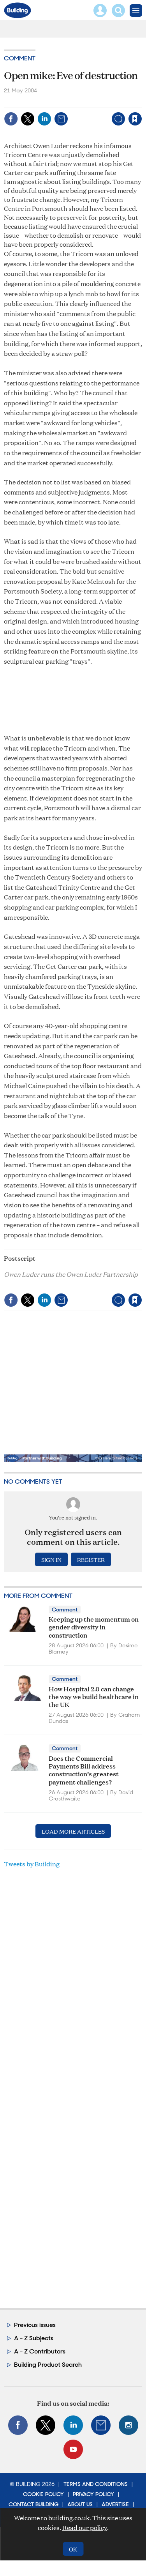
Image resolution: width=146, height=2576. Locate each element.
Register (91, 1559)
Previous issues (35, 2325)
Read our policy (85, 2527)
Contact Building (33, 2504)
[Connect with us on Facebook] (18, 2425)
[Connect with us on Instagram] (128, 2425)
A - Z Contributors (40, 2351)
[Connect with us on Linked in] (73, 2425)
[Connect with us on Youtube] (73, 2449)
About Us (80, 2504)
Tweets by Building (32, 1864)
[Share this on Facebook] (11, 119)
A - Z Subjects (34, 2338)
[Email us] (101, 2425)
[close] (141, 102)
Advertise (115, 2504)
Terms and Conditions (96, 2484)
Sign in (38, 102)
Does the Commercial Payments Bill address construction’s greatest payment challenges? (84, 1770)
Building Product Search (48, 2365)
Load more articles (73, 1831)
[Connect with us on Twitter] (46, 2425)
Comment (20, 58)
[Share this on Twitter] (28, 119)
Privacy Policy (93, 2494)
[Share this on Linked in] (44, 119)
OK (73, 2549)
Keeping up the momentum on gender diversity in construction (94, 1627)
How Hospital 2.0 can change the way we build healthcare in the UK (94, 1696)
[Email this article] (61, 119)
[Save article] (135, 119)
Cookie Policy (43, 2494)
